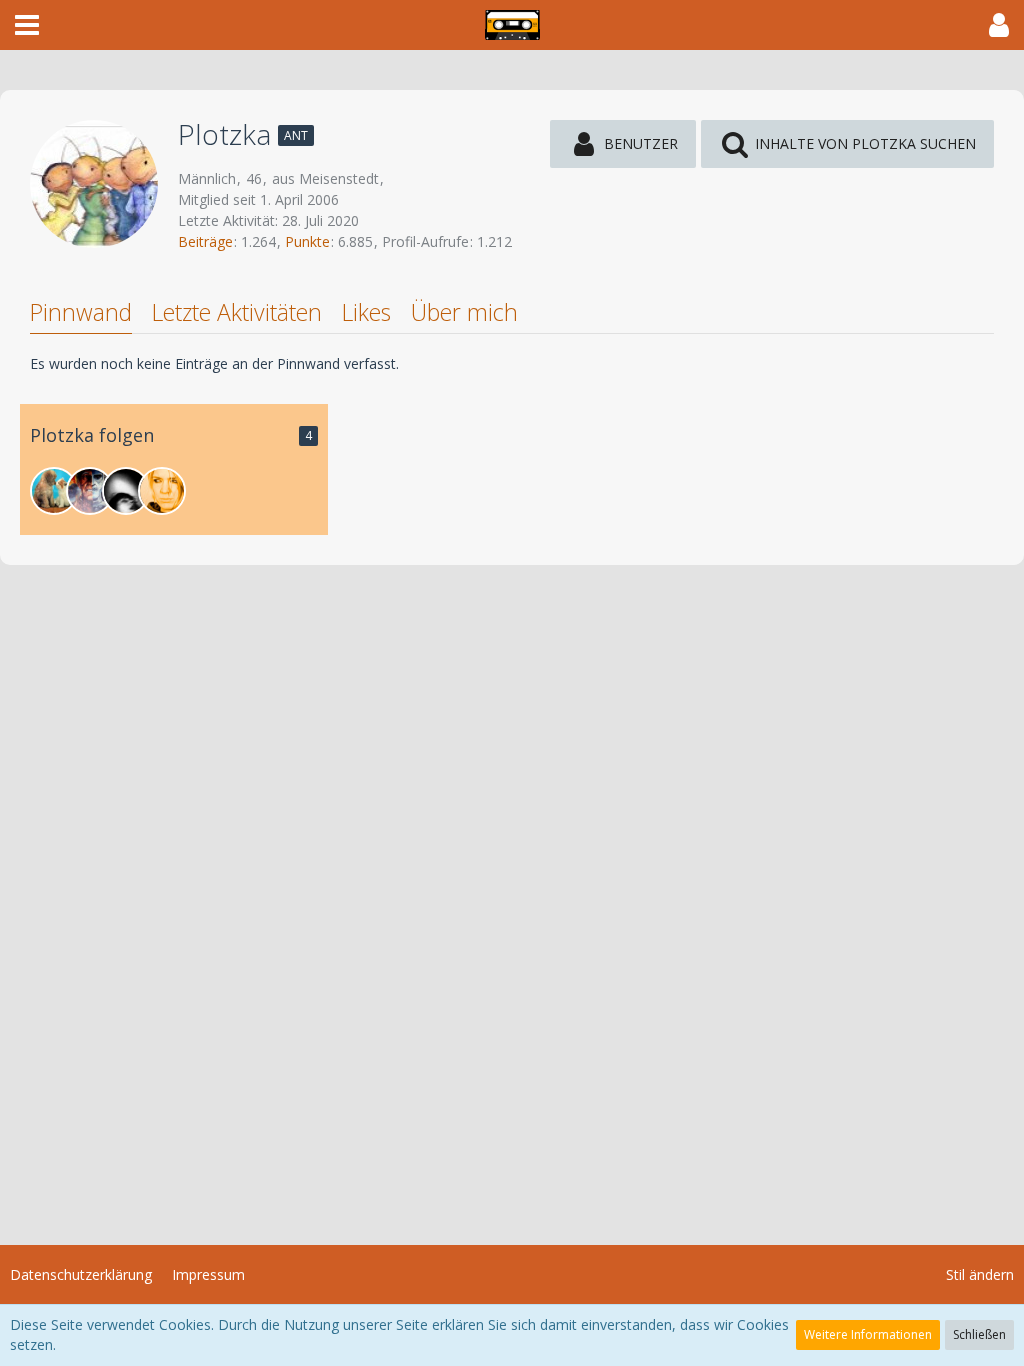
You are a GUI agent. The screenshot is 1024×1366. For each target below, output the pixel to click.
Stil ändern (980, 1274)
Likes (366, 312)
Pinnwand (81, 312)
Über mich (464, 312)
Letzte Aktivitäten (237, 312)
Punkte (307, 241)
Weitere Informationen (868, 1334)
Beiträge (205, 241)
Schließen (979, 1334)
